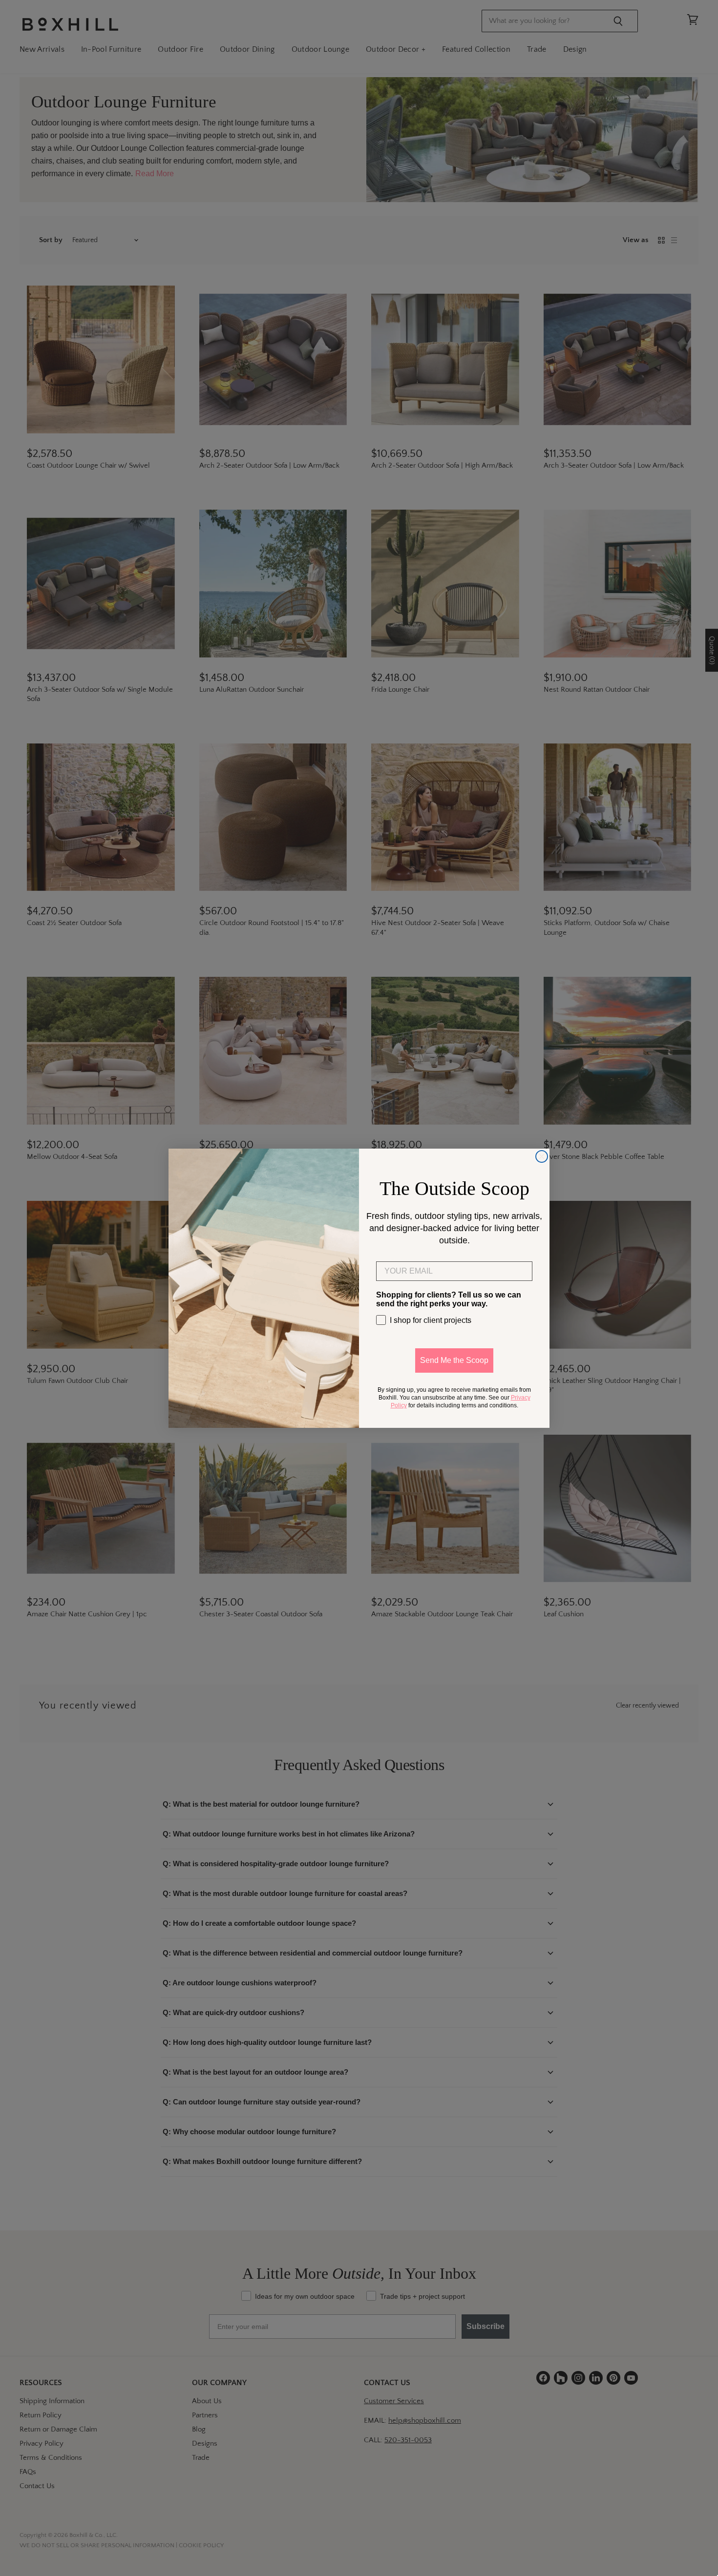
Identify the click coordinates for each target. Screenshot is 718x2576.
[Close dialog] (542, 1156)
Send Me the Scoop (454, 1360)
